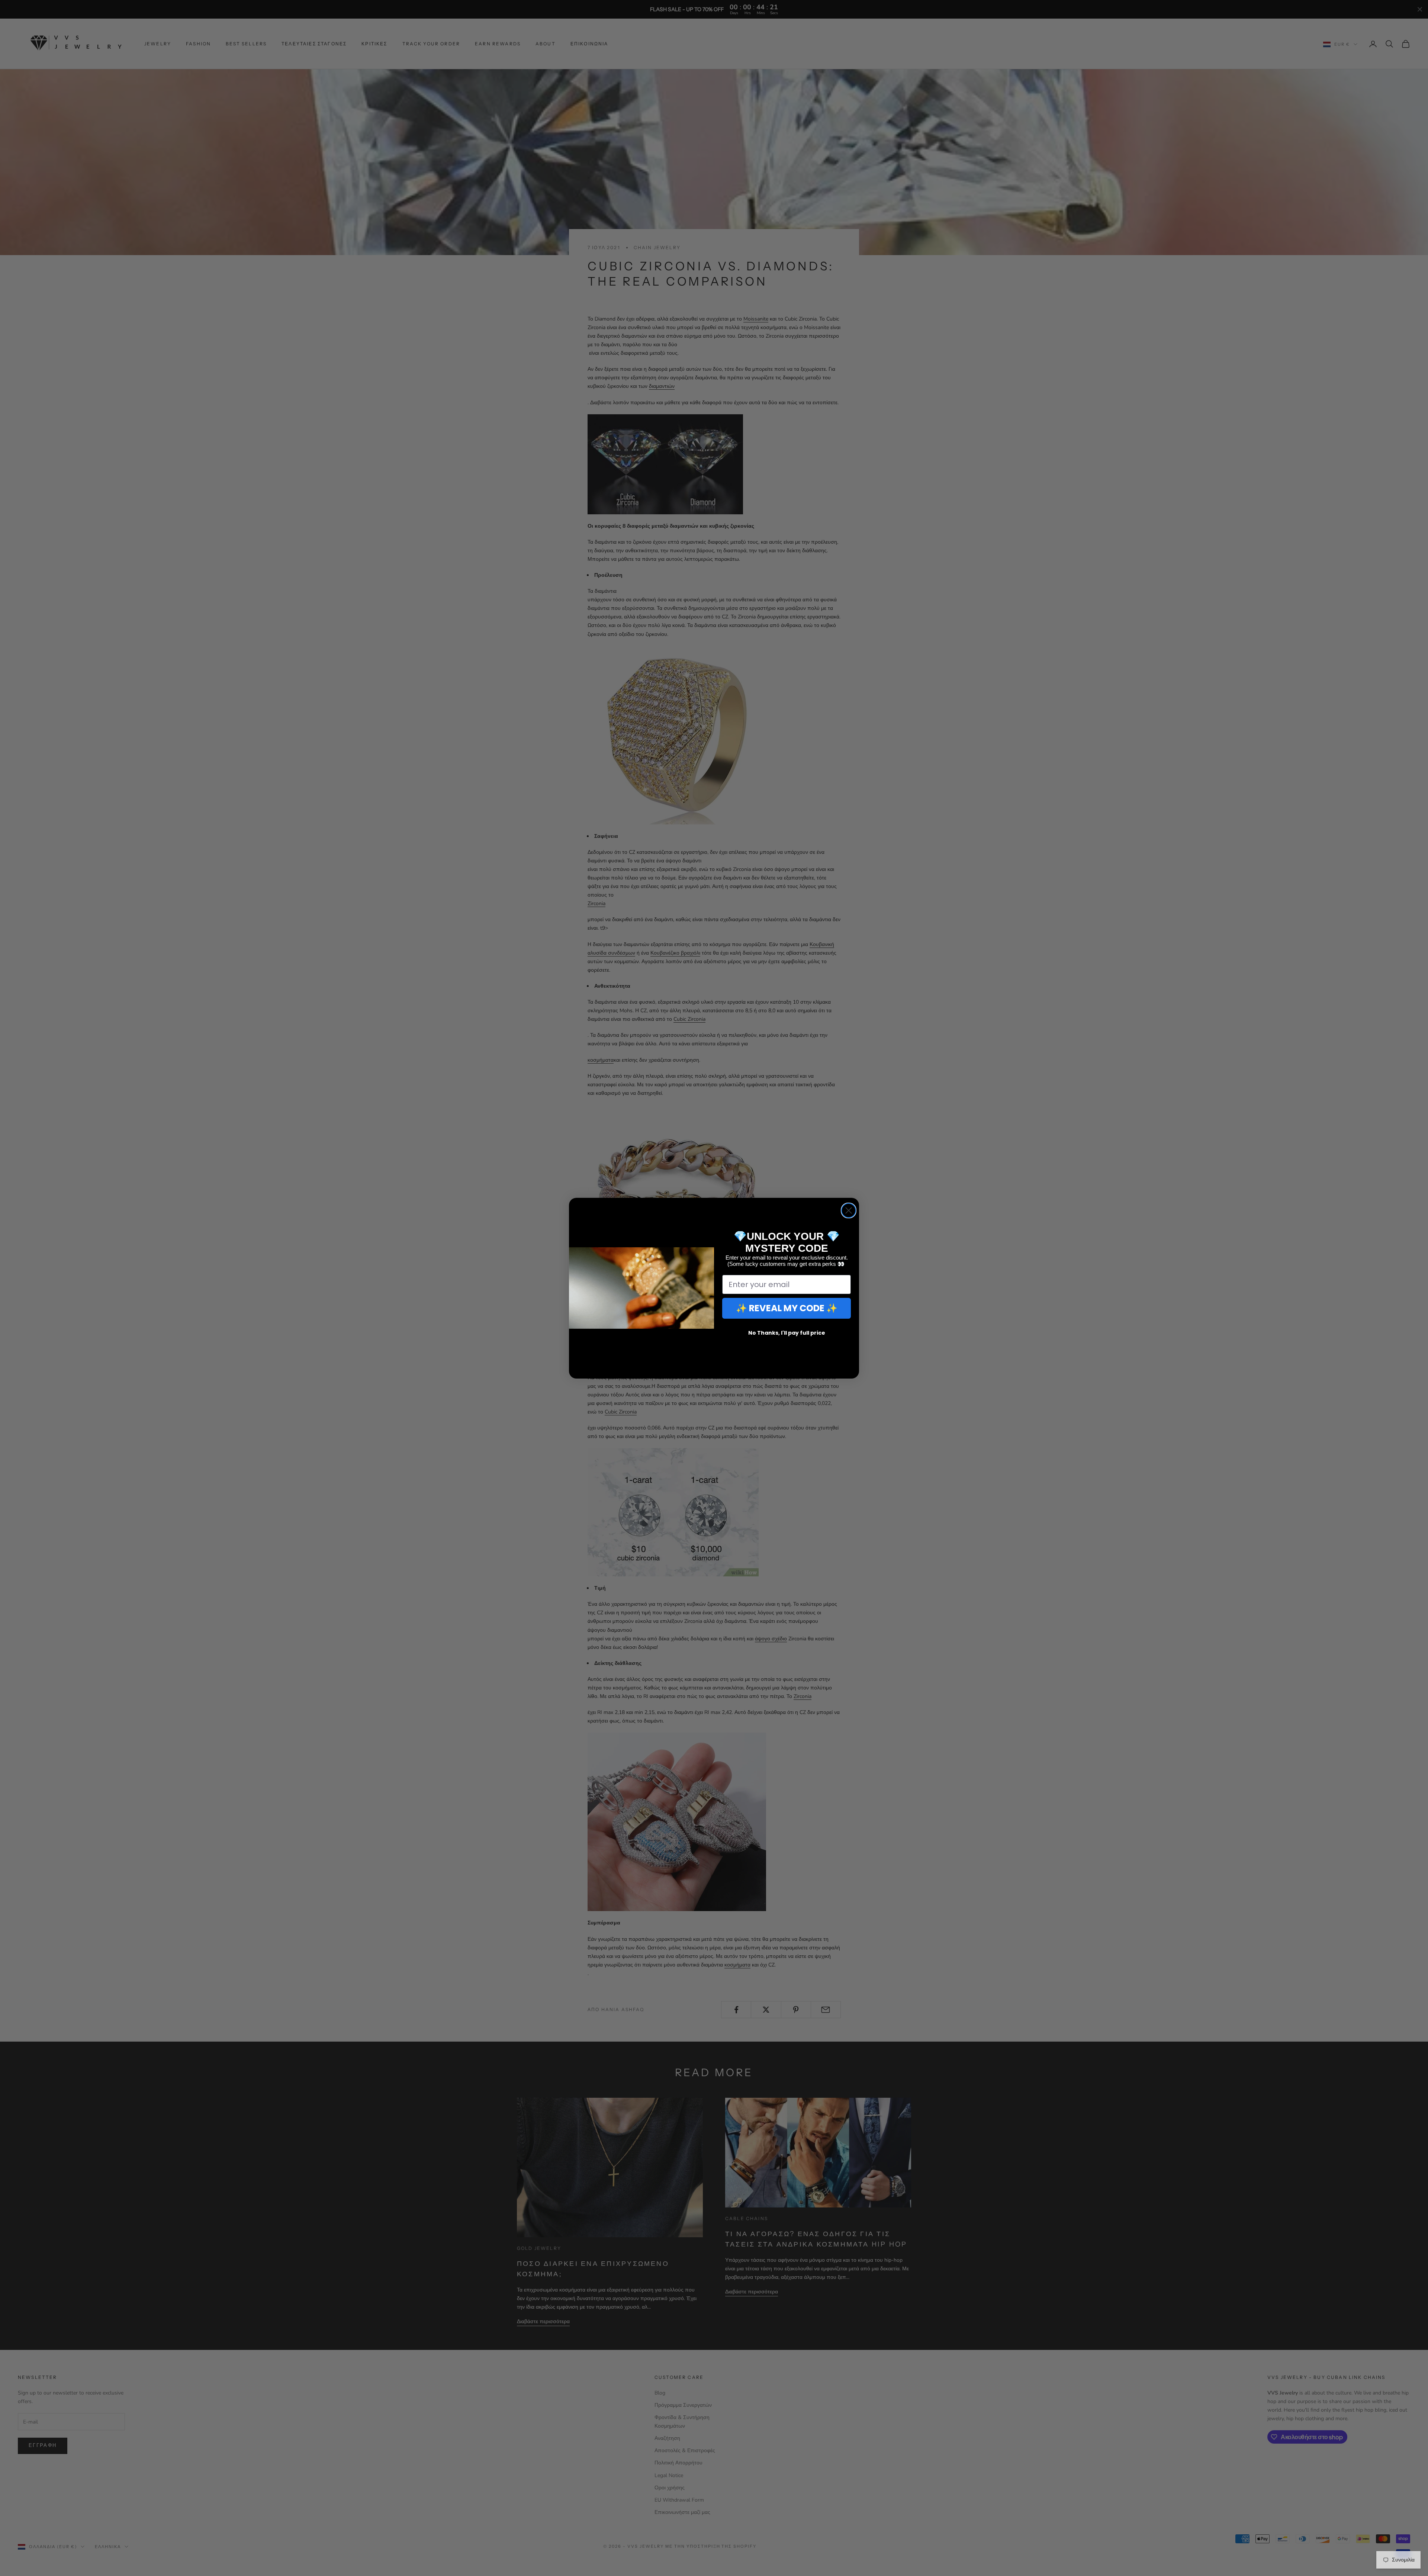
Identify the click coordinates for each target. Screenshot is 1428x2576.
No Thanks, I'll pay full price (787, 1333)
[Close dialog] (849, 1210)
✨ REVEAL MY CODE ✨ (787, 1308)
